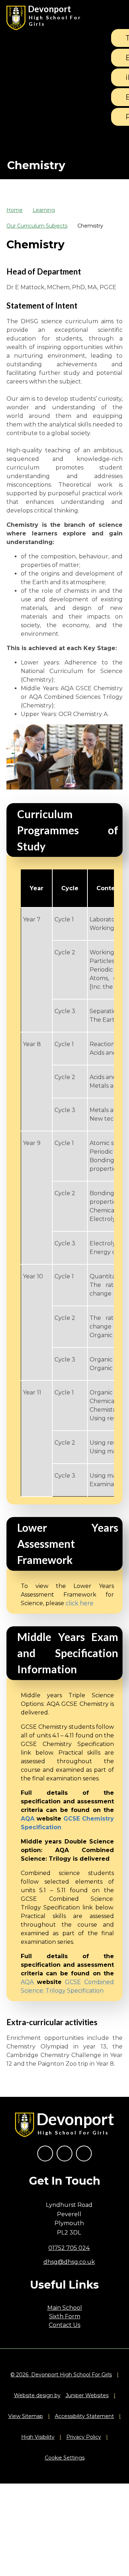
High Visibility (38, 2437)
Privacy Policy (84, 2437)
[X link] (64, 2153)
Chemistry (90, 226)
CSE (75, 1982)
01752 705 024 (69, 2248)
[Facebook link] (45, 2153)
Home (15, 210)
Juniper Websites (87, 2395)
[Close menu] (114, 18)
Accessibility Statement (84, 2416)
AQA (29, 1982)
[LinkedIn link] (84, 2153)
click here (80, 1603)
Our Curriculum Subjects (37, 226)
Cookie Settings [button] (65, 2458)
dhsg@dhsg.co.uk (69, 2262)
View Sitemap (26, 2416)
